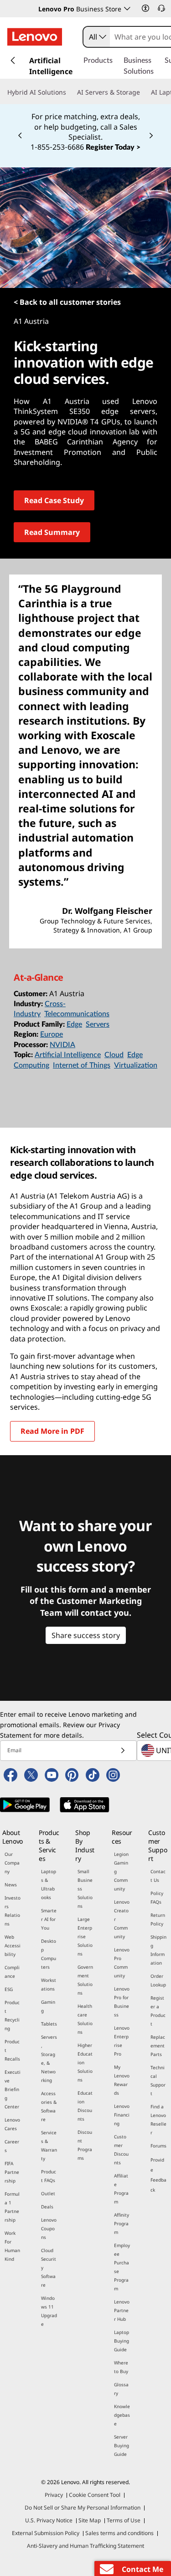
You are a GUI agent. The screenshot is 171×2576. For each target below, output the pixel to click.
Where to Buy (121, 2367)
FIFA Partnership (12, 2172)
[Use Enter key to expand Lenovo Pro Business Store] (127, 9)
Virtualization (136, 1065)
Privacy (54, 2495)
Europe (52, 1034)
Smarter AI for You (49, 1919)
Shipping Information (158, 1950)
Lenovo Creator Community (122, 1919)
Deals (47, 2207)
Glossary (121, 2389)
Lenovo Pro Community (122, 1963)
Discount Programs (85, 2145)
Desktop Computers (49, 1954)
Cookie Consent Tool (95, 2495)
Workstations (49, 1984)
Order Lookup (158, 1980)
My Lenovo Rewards (122, 2080)
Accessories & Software (49, 2106)
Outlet (48, 2193)
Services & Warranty (49, 2145)
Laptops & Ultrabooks (49, 1884)
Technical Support (158, 2080)
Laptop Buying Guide (122, 2341)
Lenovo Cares (12, 2124)
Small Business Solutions (85, 1889)
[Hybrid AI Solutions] (70, 92)
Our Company (12, 1863)
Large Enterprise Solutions (85, 1936)
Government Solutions (85, 1980)
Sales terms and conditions (119, 2533)
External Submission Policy (46, 2533)
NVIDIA (62, 1045)
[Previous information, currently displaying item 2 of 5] (20, 136)
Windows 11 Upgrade (49, 2311)
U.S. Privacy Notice (49, 2520)
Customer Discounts (121, 2150)
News (11, 1885)
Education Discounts (85, 2106)
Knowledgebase (122, 2415)
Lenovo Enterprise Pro (122, 2041)
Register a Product (158, 2011)
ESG (9, 1989)
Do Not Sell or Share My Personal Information (83, 2508)
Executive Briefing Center (13, 2089)
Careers (12, 2146)
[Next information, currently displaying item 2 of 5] (151, 136)
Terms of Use (124, 2520)
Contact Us (158, 1876)
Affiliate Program (121, 2189)
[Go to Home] (35, 37)
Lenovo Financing (122, 2115)
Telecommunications (77, 1014)
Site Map (90, 2520)
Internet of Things (82, 1065)
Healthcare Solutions (85, 2019)
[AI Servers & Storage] (144, 92)
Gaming (48, 2006)
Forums (158, 2146)
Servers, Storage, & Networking (49, 2059)
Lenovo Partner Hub (122, 2310)
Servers (98, 1024)
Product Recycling (12, 2015)
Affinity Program (122, 2223)
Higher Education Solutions (85, 2062)
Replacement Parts (158, 2046)
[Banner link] (85, 126)
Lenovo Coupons (49, 2228)
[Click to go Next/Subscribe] (123, 1751)
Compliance (12, 1972)
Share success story (86, 1635)
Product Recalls (12, 2050)
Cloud (114, 1055)
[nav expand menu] (13, 60)
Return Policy (158, 1919)
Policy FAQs (157, 1898)
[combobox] (97, 37)
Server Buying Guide (122, 2445)
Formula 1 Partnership (12, 2207)
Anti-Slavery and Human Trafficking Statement (85, 2546)
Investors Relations (13, 1911)
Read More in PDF (52, 1431)
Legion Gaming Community (121, 1871)
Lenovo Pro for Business (122, 2002)
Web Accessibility (13, 1946)
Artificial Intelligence (68, 1055)
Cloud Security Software (49, 2268)
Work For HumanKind (12, 2246)
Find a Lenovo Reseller (158, 2120)
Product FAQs (49, 2176)
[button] (145, 8)
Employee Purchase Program (122, 2267)
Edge (74, 1024)
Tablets (49, 2024)
